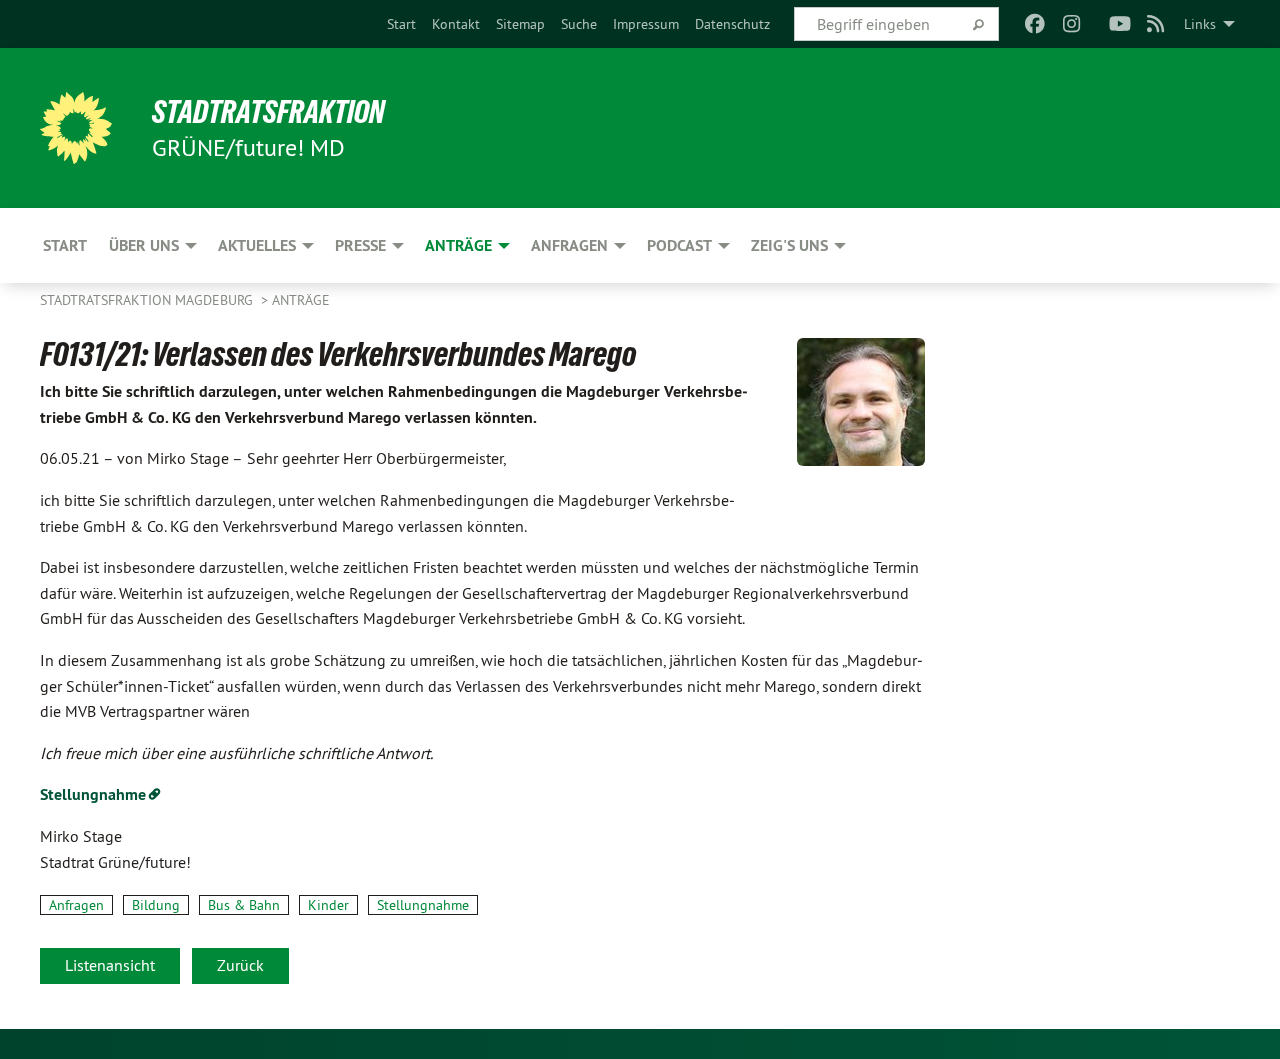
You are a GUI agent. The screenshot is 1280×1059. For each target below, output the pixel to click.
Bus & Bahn (244, 905)
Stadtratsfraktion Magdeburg (148, 300)
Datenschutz (732, 24)
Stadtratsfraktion (268, 112)
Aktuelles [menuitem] (257, 245)
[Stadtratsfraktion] (76, 128)
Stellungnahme (423, 905)
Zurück (240, 965)
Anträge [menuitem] (458, 245)
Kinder (328, 905)
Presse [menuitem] (360, 245)
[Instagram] (1071, 24)
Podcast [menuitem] (679, 245)
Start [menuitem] (65, 245)
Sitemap (520, 24)
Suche (579, 24)
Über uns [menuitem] (144, 245)
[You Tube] (1119, 24)
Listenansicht (110, 965)
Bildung (156, 905)
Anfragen (76, 905)
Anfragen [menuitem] (569, 245)
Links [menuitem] (1200, 24)
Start (401, 24)
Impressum (646, 24)
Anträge (301, 300)
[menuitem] (401, 24)
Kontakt (456, 24)
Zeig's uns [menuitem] (789, 245)
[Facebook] (1035, 24)
